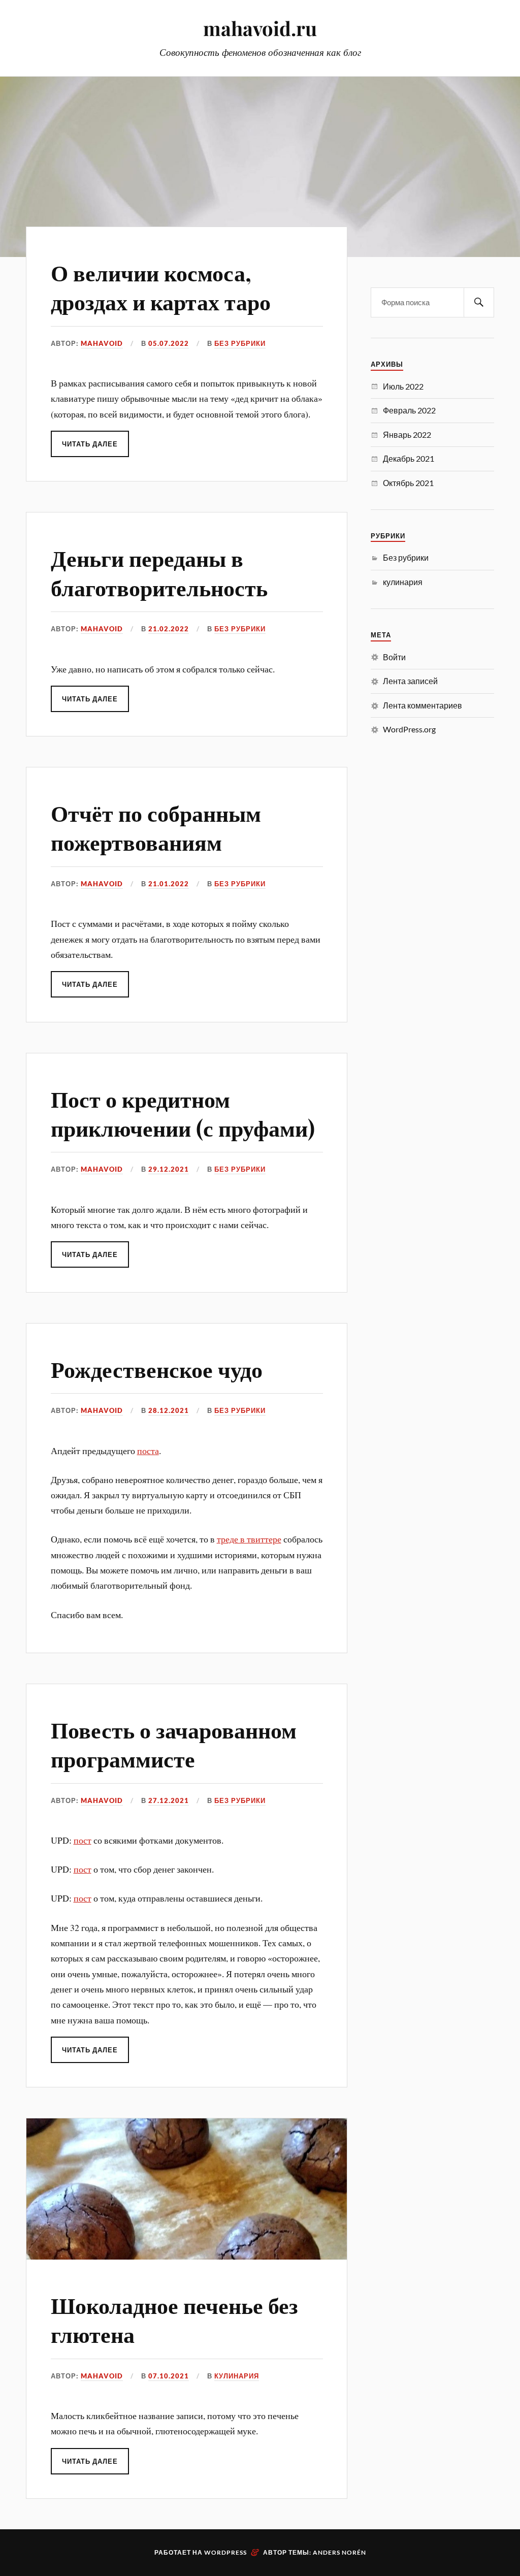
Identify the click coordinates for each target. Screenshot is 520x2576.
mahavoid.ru (260, 28)
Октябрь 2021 (408, 483)
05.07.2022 (169, 343)
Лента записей (410, 681)
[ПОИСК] (479, 302)
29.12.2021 (169, 1169)
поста (148, 1451)
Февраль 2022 (409, 410)
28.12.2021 (169, 1410)
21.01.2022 (169, 884)
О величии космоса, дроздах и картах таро (161, 286)
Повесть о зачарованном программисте (174, 1744)
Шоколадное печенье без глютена (174, 2319)
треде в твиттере (249, 1539)
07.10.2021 (169, 2376)
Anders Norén (339, 2552)
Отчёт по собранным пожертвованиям (156, 827)
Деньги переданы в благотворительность (159, 572)
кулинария (237, 2376)
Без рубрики (240, 343)
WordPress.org (409, 729)
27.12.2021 (169, 1800)
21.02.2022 (169, 629)
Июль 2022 (403, 386)
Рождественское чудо (157, 1368)
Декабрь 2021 (409, 458)
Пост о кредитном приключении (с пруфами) (183, 1113)
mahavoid (102, 343)
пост (83, 1840)
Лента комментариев (422, 705)
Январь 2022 (407, 434)
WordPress (225, 2552)
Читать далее (90, 444)
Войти (394, 657)
